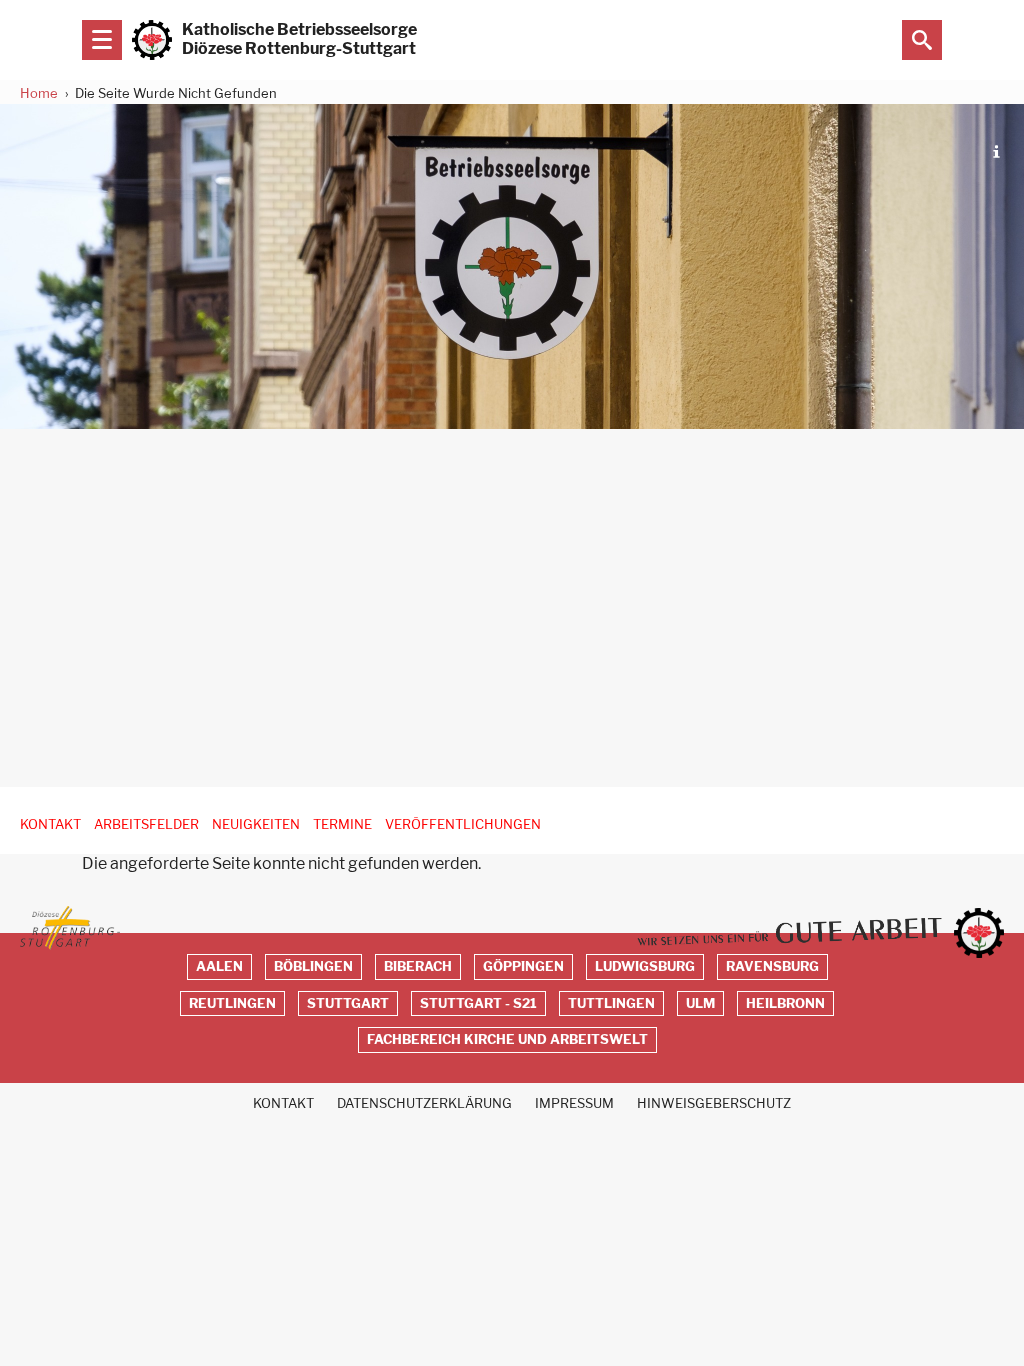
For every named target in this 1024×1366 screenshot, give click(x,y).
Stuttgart (348, 1003)
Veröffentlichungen (463, 824)
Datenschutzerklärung (424, 1103)
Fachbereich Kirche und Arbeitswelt (507, 1039)
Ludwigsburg (645, 966)
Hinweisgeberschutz (714, 1103)
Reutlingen (232, 1003)
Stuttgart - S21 (478, 1003)
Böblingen (313, 966)
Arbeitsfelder (146, 824)
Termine (342, 824)
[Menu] (102, 40)
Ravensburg (772, 966)
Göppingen (523, 966)
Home (39, 93)
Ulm (700, 1003)
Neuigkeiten (256, 824)
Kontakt (50, 824)
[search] (922, 40)
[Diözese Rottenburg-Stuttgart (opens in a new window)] (70, 928)
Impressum (574, 1103)
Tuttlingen (611, 1003)
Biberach (418, 966)
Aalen (219, 966)
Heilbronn (785, 1003)
